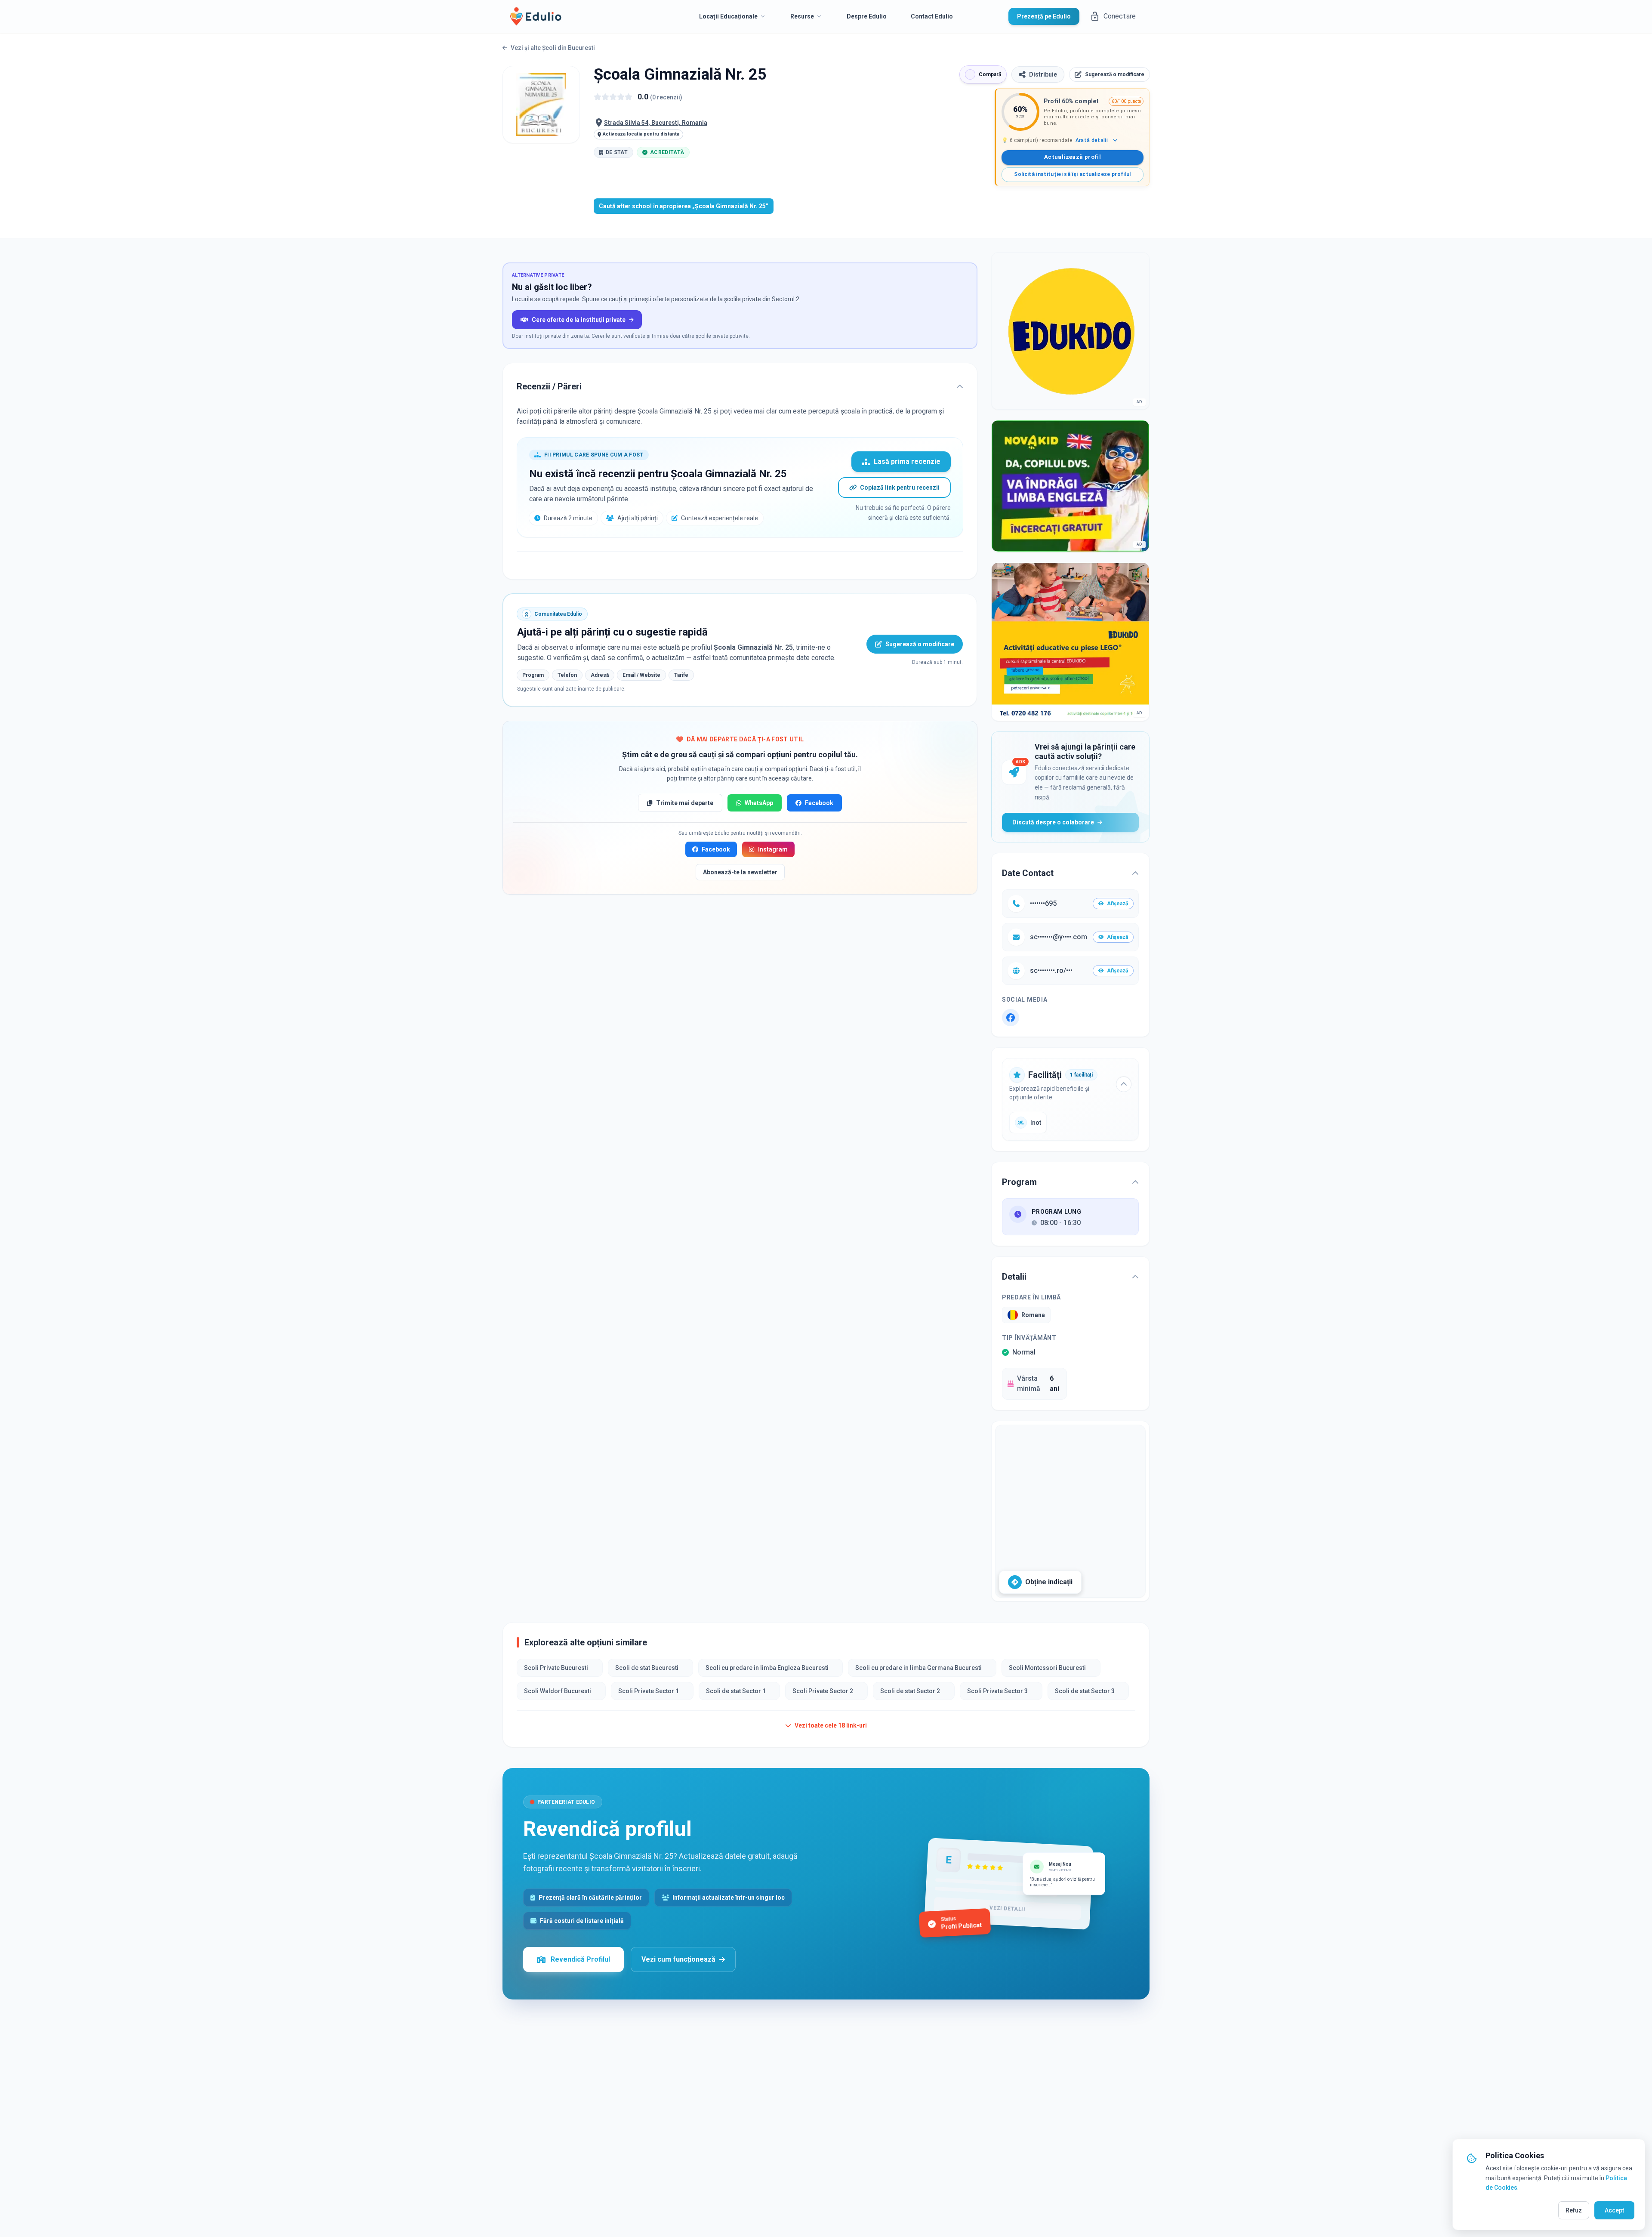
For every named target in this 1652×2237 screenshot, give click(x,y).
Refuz (1574, 2210)
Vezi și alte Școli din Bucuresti (553, 48)
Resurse (802, 16)
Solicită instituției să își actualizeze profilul (1072, 174)
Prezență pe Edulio (1044, 16)
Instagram (773, 849)
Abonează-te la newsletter (740, 872)
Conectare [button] (1120, 16)
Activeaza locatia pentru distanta (641, 134)
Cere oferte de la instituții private (579, 320)
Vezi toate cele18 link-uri (831, 1725)
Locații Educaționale (728, 16)
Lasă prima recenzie (907, 461)
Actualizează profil (1073, 157)
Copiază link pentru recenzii (900, 488)
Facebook (819, 803)
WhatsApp (759, 803)
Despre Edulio (867, 16)
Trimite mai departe (685, 803)
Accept (1614, 2210)
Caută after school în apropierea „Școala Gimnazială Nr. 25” (684, 206)
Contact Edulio (932, 16)
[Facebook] (1011, 1018)
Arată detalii (1092, 140)
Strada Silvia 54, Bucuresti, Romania (656, 123)
